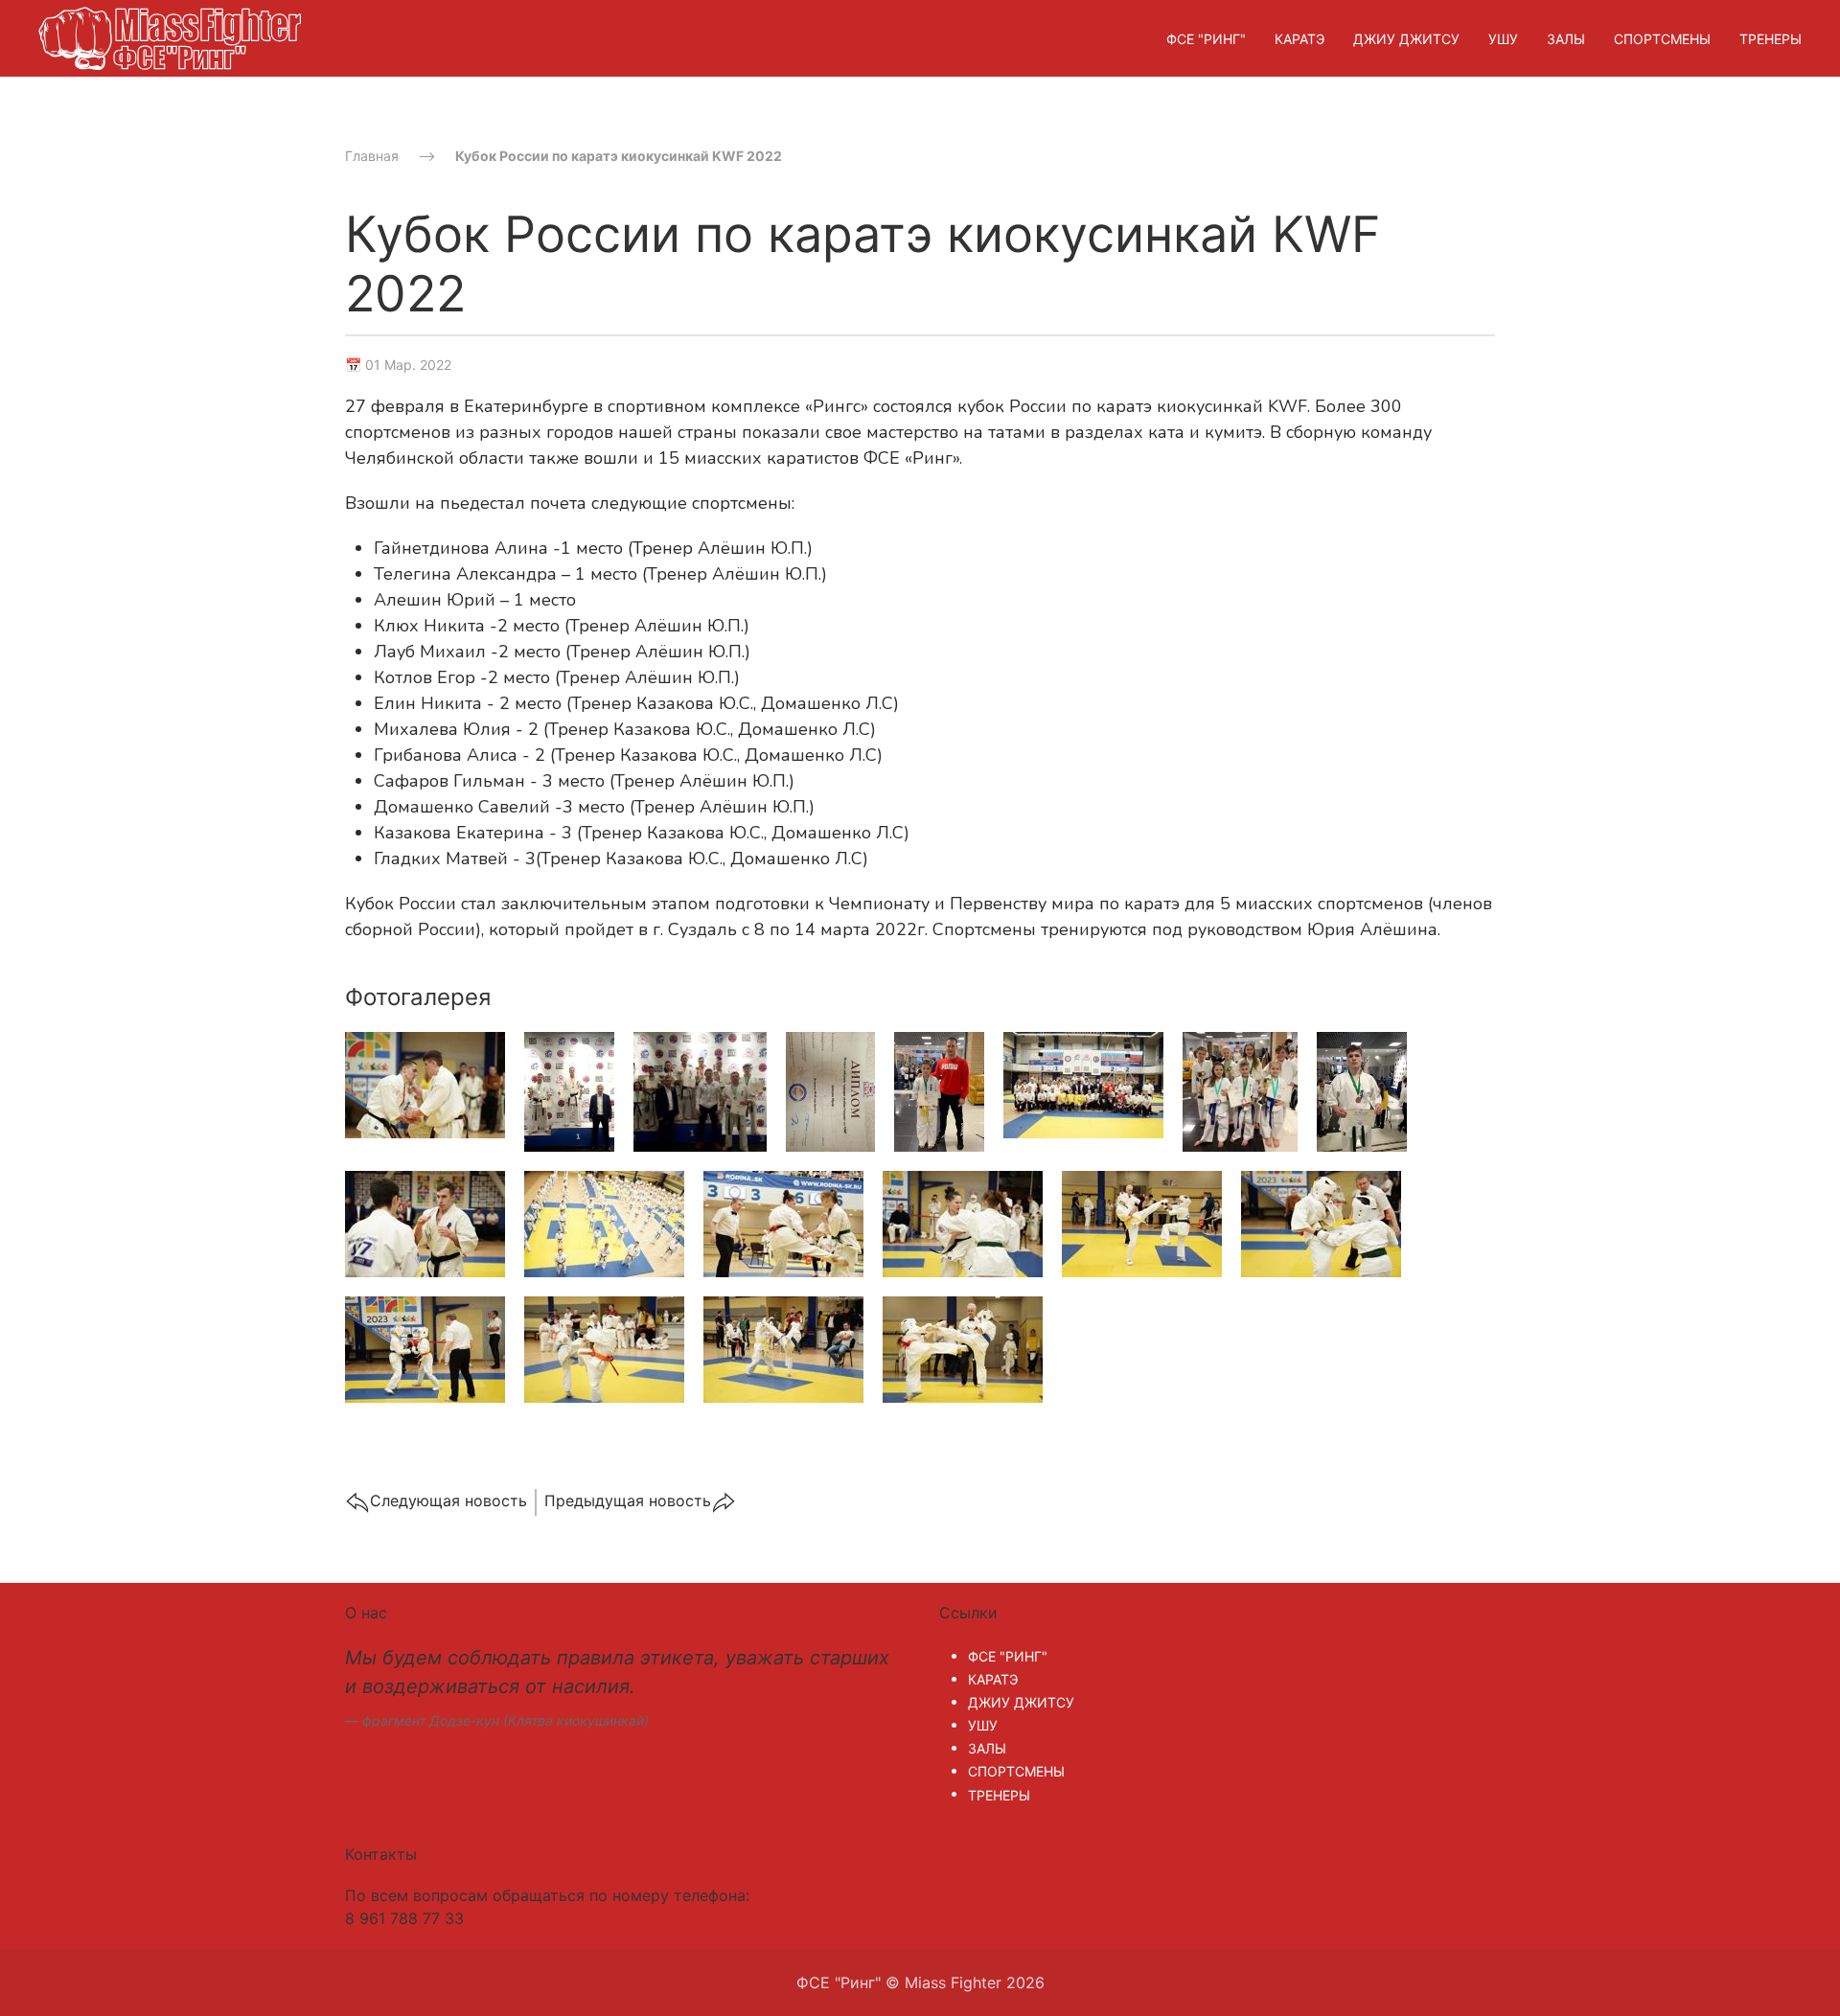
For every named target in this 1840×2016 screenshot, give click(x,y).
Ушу (1503, 39)
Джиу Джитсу (1406, 39)
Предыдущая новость (628, 1501)
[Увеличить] (425, 1084)
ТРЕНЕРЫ (1771, 39)
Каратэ (1299, 39)
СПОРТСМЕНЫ (1662, 39)
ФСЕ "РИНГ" (1206, 39)
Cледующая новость (448, 1501)
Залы (1566, 39)
